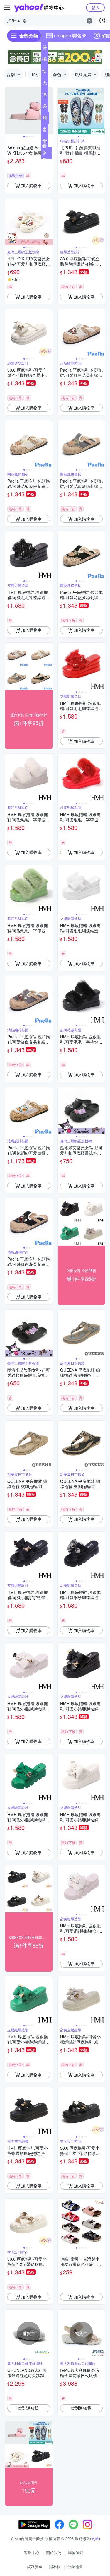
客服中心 (32, 2552)
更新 (95, 2538)
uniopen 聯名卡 (70, 36)
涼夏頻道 (45, 95)
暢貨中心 (45, 60)
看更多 (44, 153)
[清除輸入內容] (89, 21)
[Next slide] (49, 111)
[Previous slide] (9, 111)
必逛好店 (45, 107)
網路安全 (35, 2566)
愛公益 (45, 142)
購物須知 (76, 2552)
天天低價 (45, 84)
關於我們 (54, 2552)
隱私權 (55, 2566)
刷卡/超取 (45, 119)
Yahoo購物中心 (39, 8)
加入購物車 (31, 185)
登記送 (45, 49)
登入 (95, 7)
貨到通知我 (28, 2408)
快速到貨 (45, 72)
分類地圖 (75, 2566)
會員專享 (45, 131)
